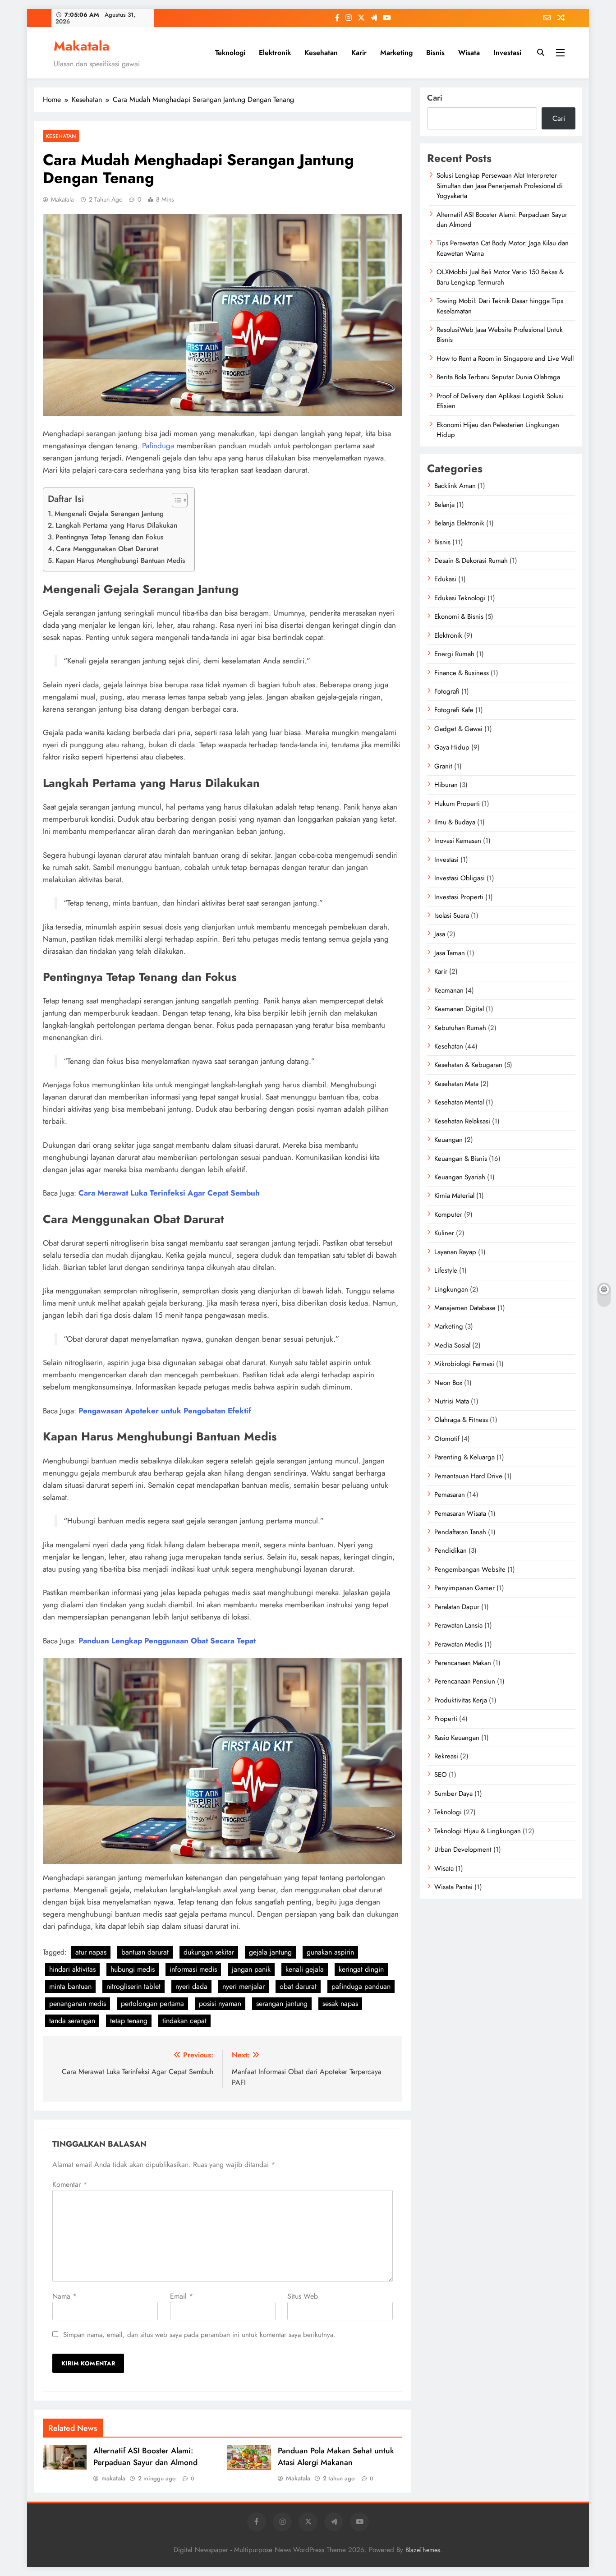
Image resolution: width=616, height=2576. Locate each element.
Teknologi (230, 53)
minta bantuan (70, 1986)
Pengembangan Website (470, 1569)
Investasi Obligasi (460, 878)
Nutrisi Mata (452, 1401)
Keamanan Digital (459, 1009)
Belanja (444, 505)
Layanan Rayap (455, 1252)
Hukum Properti (457, 804)
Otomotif (447, 1439)
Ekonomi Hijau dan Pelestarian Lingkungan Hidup (498, 430)
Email (182, 2296)
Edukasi (445, 579)
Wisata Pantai (453, 1887)
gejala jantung (270, 1952)
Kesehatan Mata (456, 1084)
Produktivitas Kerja (461, 1700)
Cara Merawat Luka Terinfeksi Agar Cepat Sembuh (169, 1193)
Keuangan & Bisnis (461, 1159)
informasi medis (193, 1969)
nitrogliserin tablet (133, 1986)
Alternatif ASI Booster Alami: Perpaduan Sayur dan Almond (145, 2456)
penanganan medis (78, 2003)
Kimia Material (454, 1196)
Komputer (448, 1214)
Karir (359, 53)
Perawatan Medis (458, 1644)
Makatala (82, 46)
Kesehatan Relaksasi (462, 1121)
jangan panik (251, 1969)
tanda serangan (72, 2021)
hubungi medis (133, 1969)
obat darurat (298, 1986)
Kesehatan (321, 53)
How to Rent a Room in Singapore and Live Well (505, 359)
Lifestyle (446, 1270)
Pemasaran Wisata (460, 1513)
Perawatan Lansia (458, 1625)
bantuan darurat (145, 1952)
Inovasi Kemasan (458, 841)
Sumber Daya (453, 1794)
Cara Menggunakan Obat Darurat (107, 549)
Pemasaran (450, 1495)
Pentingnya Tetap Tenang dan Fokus (110, 537)
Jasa (440, 934)
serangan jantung (282, 2003)
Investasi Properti (459, 897)
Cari (435, 98)
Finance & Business (462, 673)
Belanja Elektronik (459, 523)
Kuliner (444, 1233)
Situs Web (303, 2296)
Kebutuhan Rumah (460, 1028)
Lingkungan (451, 1289)
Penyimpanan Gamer (464, 1588)
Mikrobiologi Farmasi (464, 1364)
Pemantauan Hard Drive (468, 1476)
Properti (446, 1719)
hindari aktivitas (72, 1969)
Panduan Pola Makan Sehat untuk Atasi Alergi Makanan (336, 2456)
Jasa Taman (450, 953)
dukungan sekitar (209, 1952)
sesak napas (340, 2003)
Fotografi (447, 691)
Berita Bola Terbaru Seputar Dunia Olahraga (498, 377)
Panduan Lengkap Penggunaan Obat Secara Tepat (167, 1641)
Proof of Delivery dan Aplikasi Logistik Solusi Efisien (500, 401)
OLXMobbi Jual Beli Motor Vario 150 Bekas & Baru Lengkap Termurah (500, 277)
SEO (441, 1775)
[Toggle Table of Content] (175, 500)
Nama (64, 2296)
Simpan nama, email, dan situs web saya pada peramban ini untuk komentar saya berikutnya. (199, 2335)
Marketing (396, 53)
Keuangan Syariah (460, 1177)
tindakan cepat (184, 2021)
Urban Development (463, 1849)
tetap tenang (129, 2021)
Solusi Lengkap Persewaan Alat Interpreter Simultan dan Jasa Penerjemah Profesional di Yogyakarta (500, 186)
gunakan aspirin (330, 1952)
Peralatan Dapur (457, 1607)
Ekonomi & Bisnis (459, 616)
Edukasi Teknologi (460, 598)
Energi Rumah (454, 654)
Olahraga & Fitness (461, 1420)
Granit (443, 766)
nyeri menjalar (244, 1986)
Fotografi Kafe (454, 710)
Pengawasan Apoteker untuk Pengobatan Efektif (165, 1411)
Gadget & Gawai (458, 729)
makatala (113, 2478)
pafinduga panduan (361, 1986)
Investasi (507, 53)
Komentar (70, 2184)
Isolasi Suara (452, 915)
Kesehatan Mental (459, 1102)
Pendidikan (451, 1550)
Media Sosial (452, 1345)
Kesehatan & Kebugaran (468, 1065)
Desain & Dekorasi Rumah (471, 561)
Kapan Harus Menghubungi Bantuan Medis (120, 561)
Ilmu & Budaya (455, 822)
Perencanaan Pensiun (465, 1681)
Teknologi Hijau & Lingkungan (478, 1831)
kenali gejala (305, 1969)
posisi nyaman (220, 2003)
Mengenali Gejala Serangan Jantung (109, 514)
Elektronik (275, 53)
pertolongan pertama (152, 2003)
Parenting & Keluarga (464, 1457)
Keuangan (448, 1140)
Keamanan (449, 990)
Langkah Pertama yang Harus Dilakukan (116, 525)
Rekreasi (446, 1756)
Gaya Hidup (452, 747)
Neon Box (448, 1383)
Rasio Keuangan (457, 1738)
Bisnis (435, 53)
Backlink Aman (455, 486)
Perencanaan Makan (463, 1663)
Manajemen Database (465, 1308)
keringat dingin (361, 1969)
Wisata (469, 53)
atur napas (91, 1952)
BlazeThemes (423, 2550)
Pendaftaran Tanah (460, 1532)
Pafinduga (158, 446)
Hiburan (446, 785)
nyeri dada (191, 1986)
